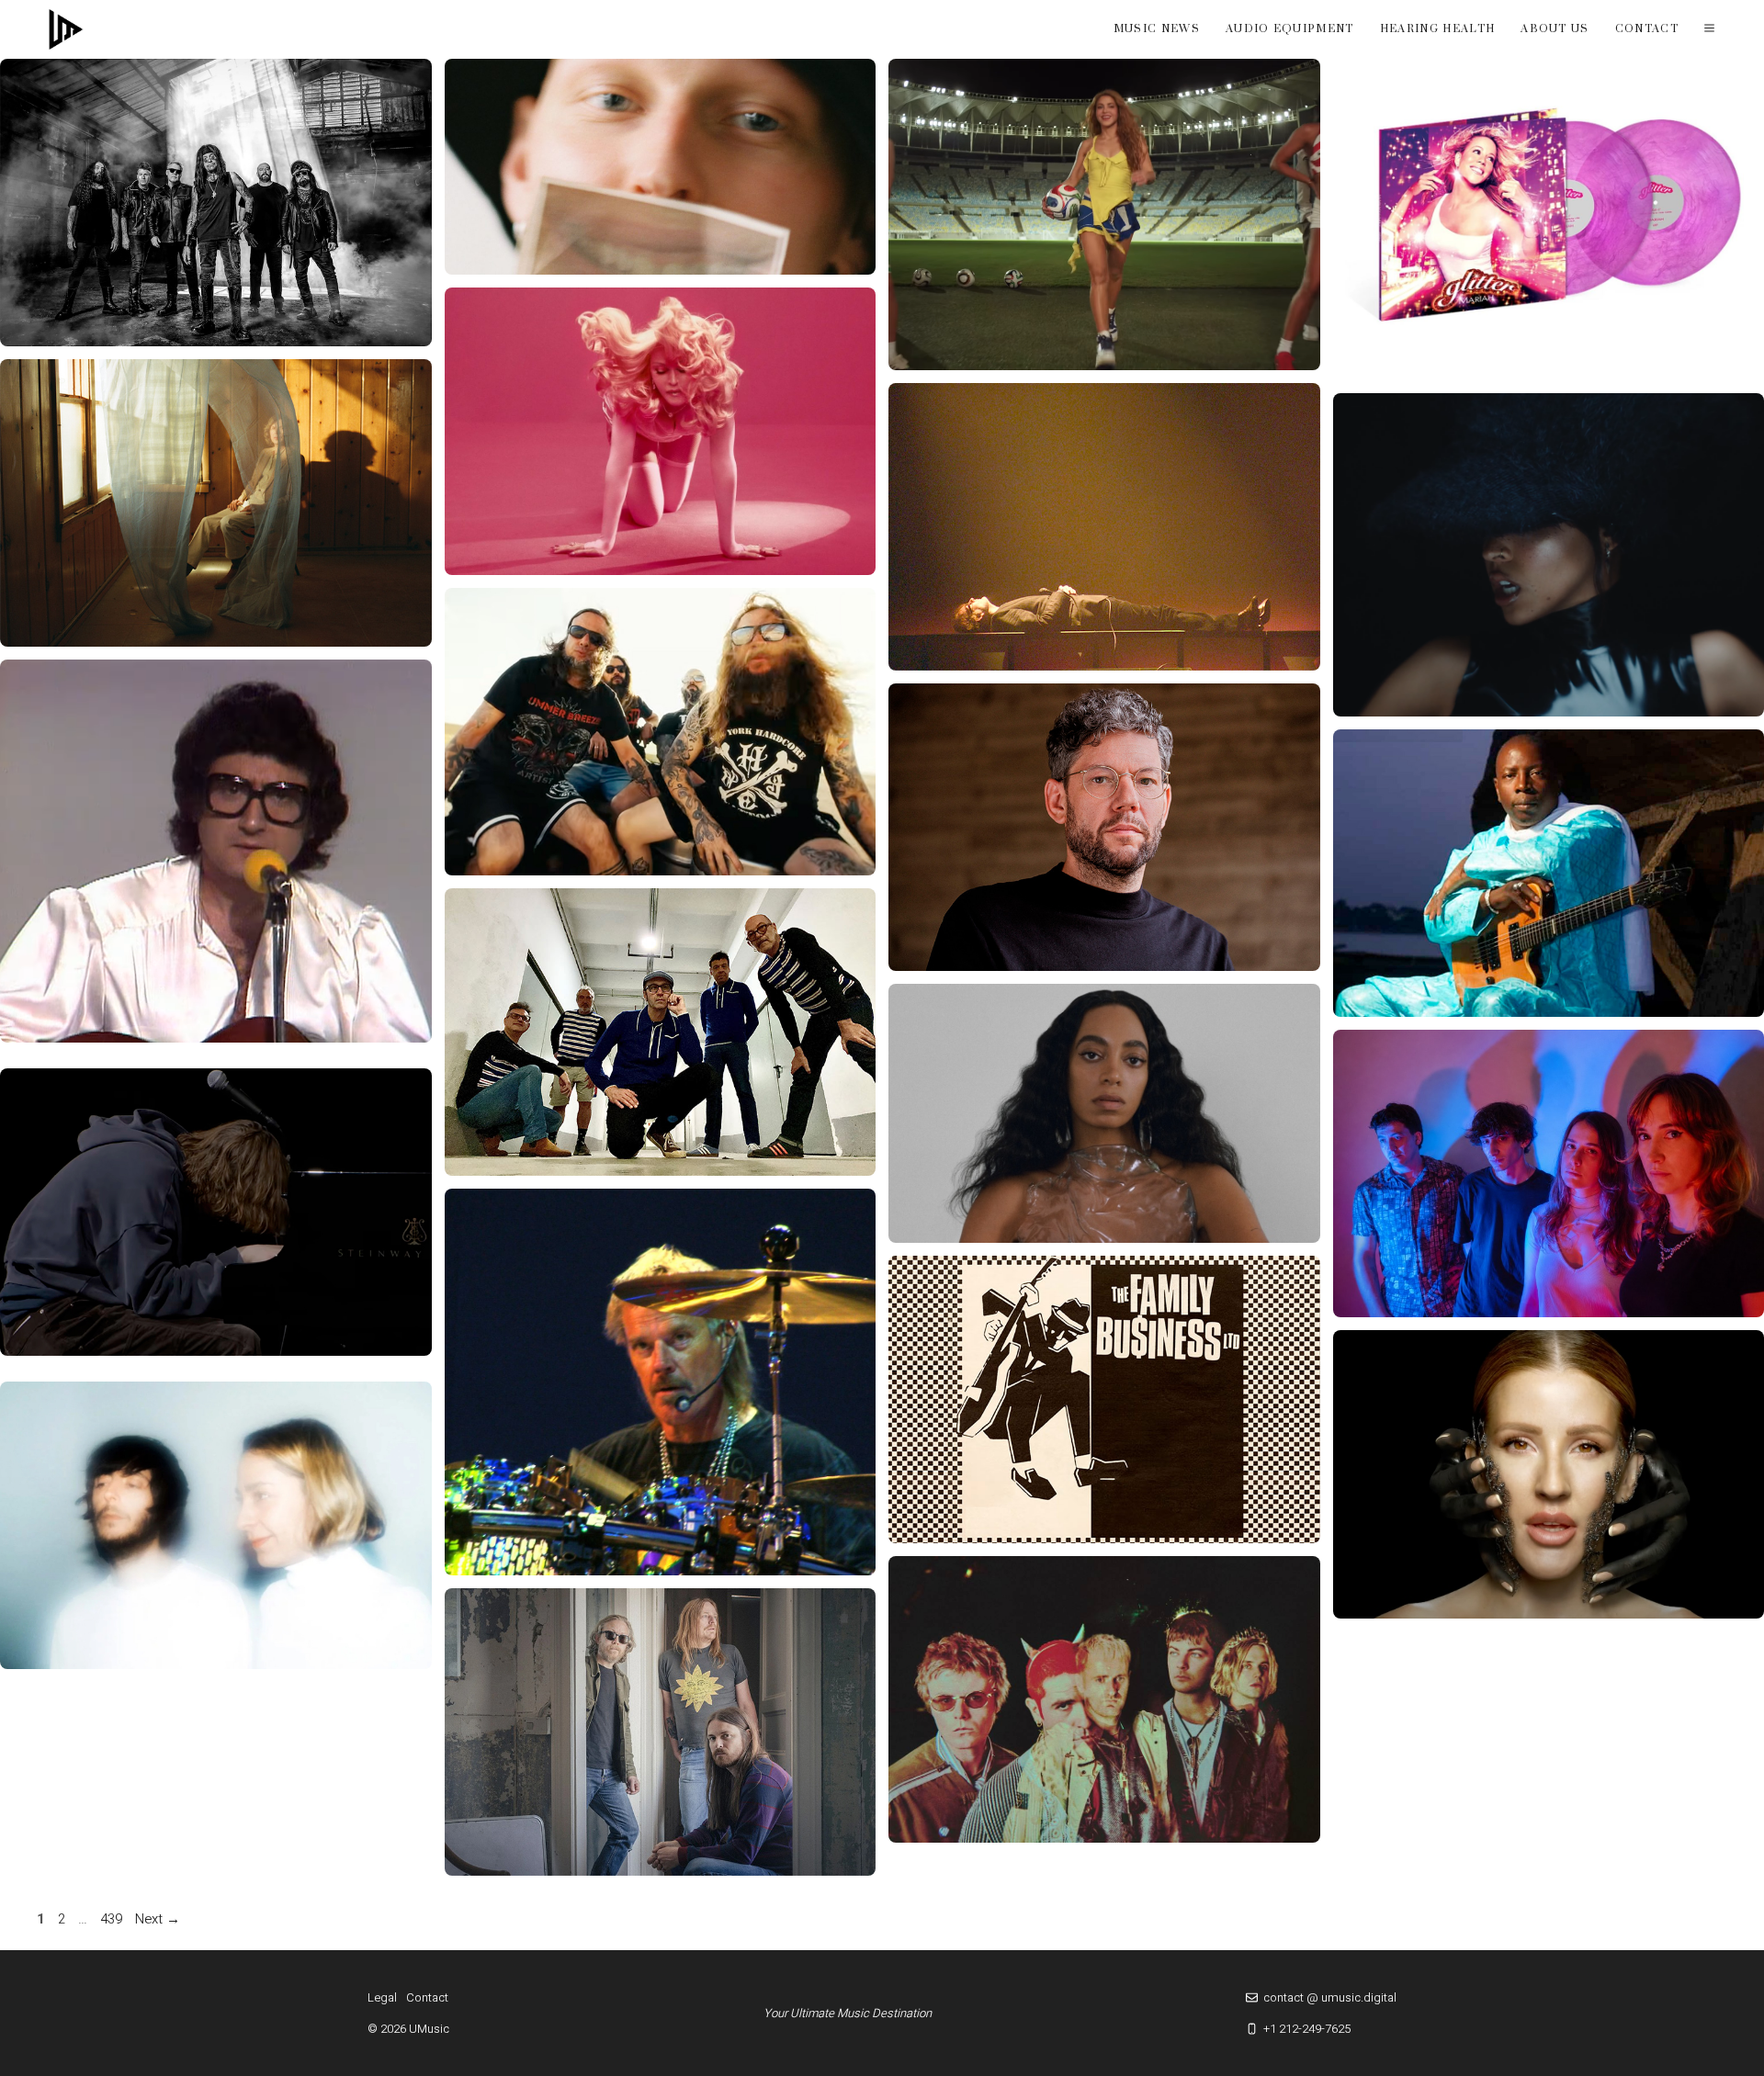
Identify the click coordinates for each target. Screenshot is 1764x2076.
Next (158, 1919)
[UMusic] (66, 29)
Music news (1157, 29)
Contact (1647, 29)
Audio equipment (1290, 29)
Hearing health (1437, 29)
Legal (382, 1997)
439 (113, 1919)
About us (1555, 29)
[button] (1709, 29)
